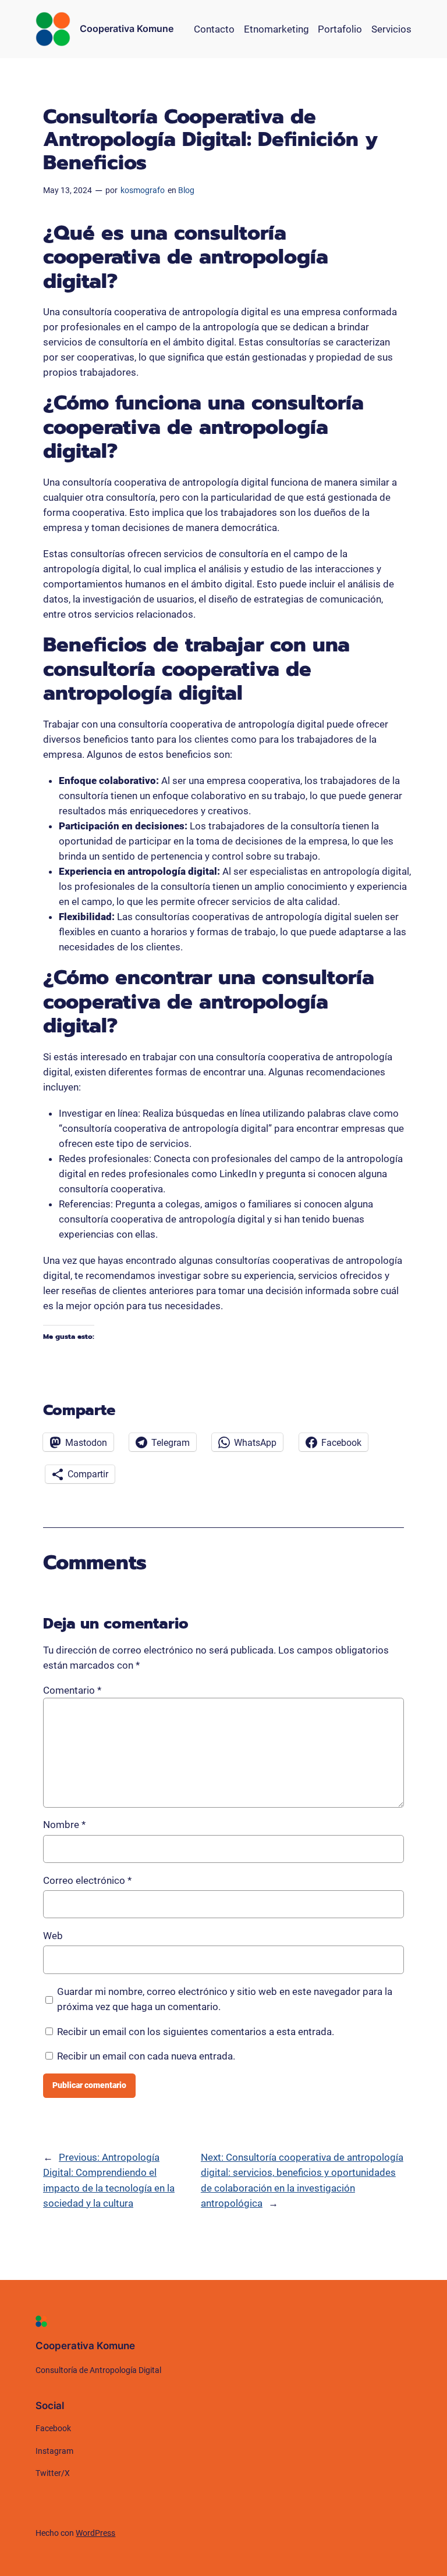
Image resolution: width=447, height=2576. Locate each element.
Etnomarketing (276, 29)
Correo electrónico (87, 1880)
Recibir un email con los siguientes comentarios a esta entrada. (196, 2032)
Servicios (391, 29)
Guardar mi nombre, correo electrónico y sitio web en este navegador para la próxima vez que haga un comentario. (225, 1999)
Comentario (72, 1690)
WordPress (95, 2533)
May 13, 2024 (68, 190)
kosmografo (143, 190)
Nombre (64, 1825)
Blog (186, 190)
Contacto (214, 29)
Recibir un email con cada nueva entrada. (146, 2056)
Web (53, 1936)
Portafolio (340, 29)
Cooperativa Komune (127, 28)
